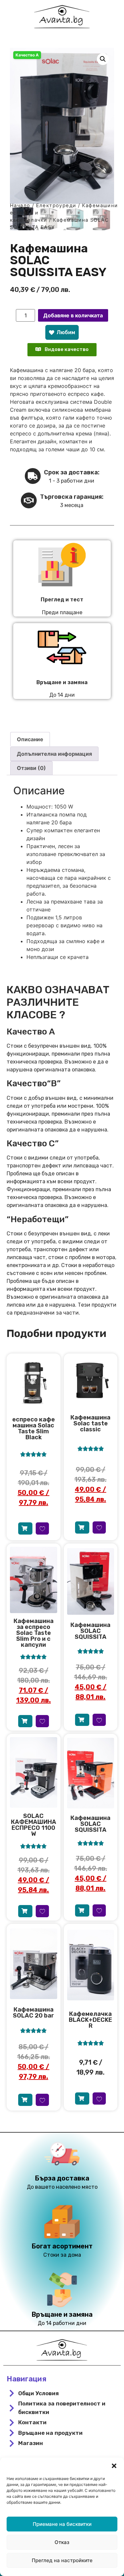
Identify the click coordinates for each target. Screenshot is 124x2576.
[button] (114, 2466)
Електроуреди (56, 206)
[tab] (30, 739)
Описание (30, 739)
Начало (20, 206)
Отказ (62, 2542)
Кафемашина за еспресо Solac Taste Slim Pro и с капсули (34, 1633)
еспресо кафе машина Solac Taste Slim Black (34, 1428)
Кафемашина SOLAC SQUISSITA (90, 1631)
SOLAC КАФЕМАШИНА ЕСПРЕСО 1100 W (34, 1825)
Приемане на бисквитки (62, 2524)
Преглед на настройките (62, 2560)
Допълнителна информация (54, 754)
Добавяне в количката (73, 315)
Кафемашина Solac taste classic (90, 1423)
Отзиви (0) (31, 768)
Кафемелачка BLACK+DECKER (90, 2020)
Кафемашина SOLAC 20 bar (33, 2013)
